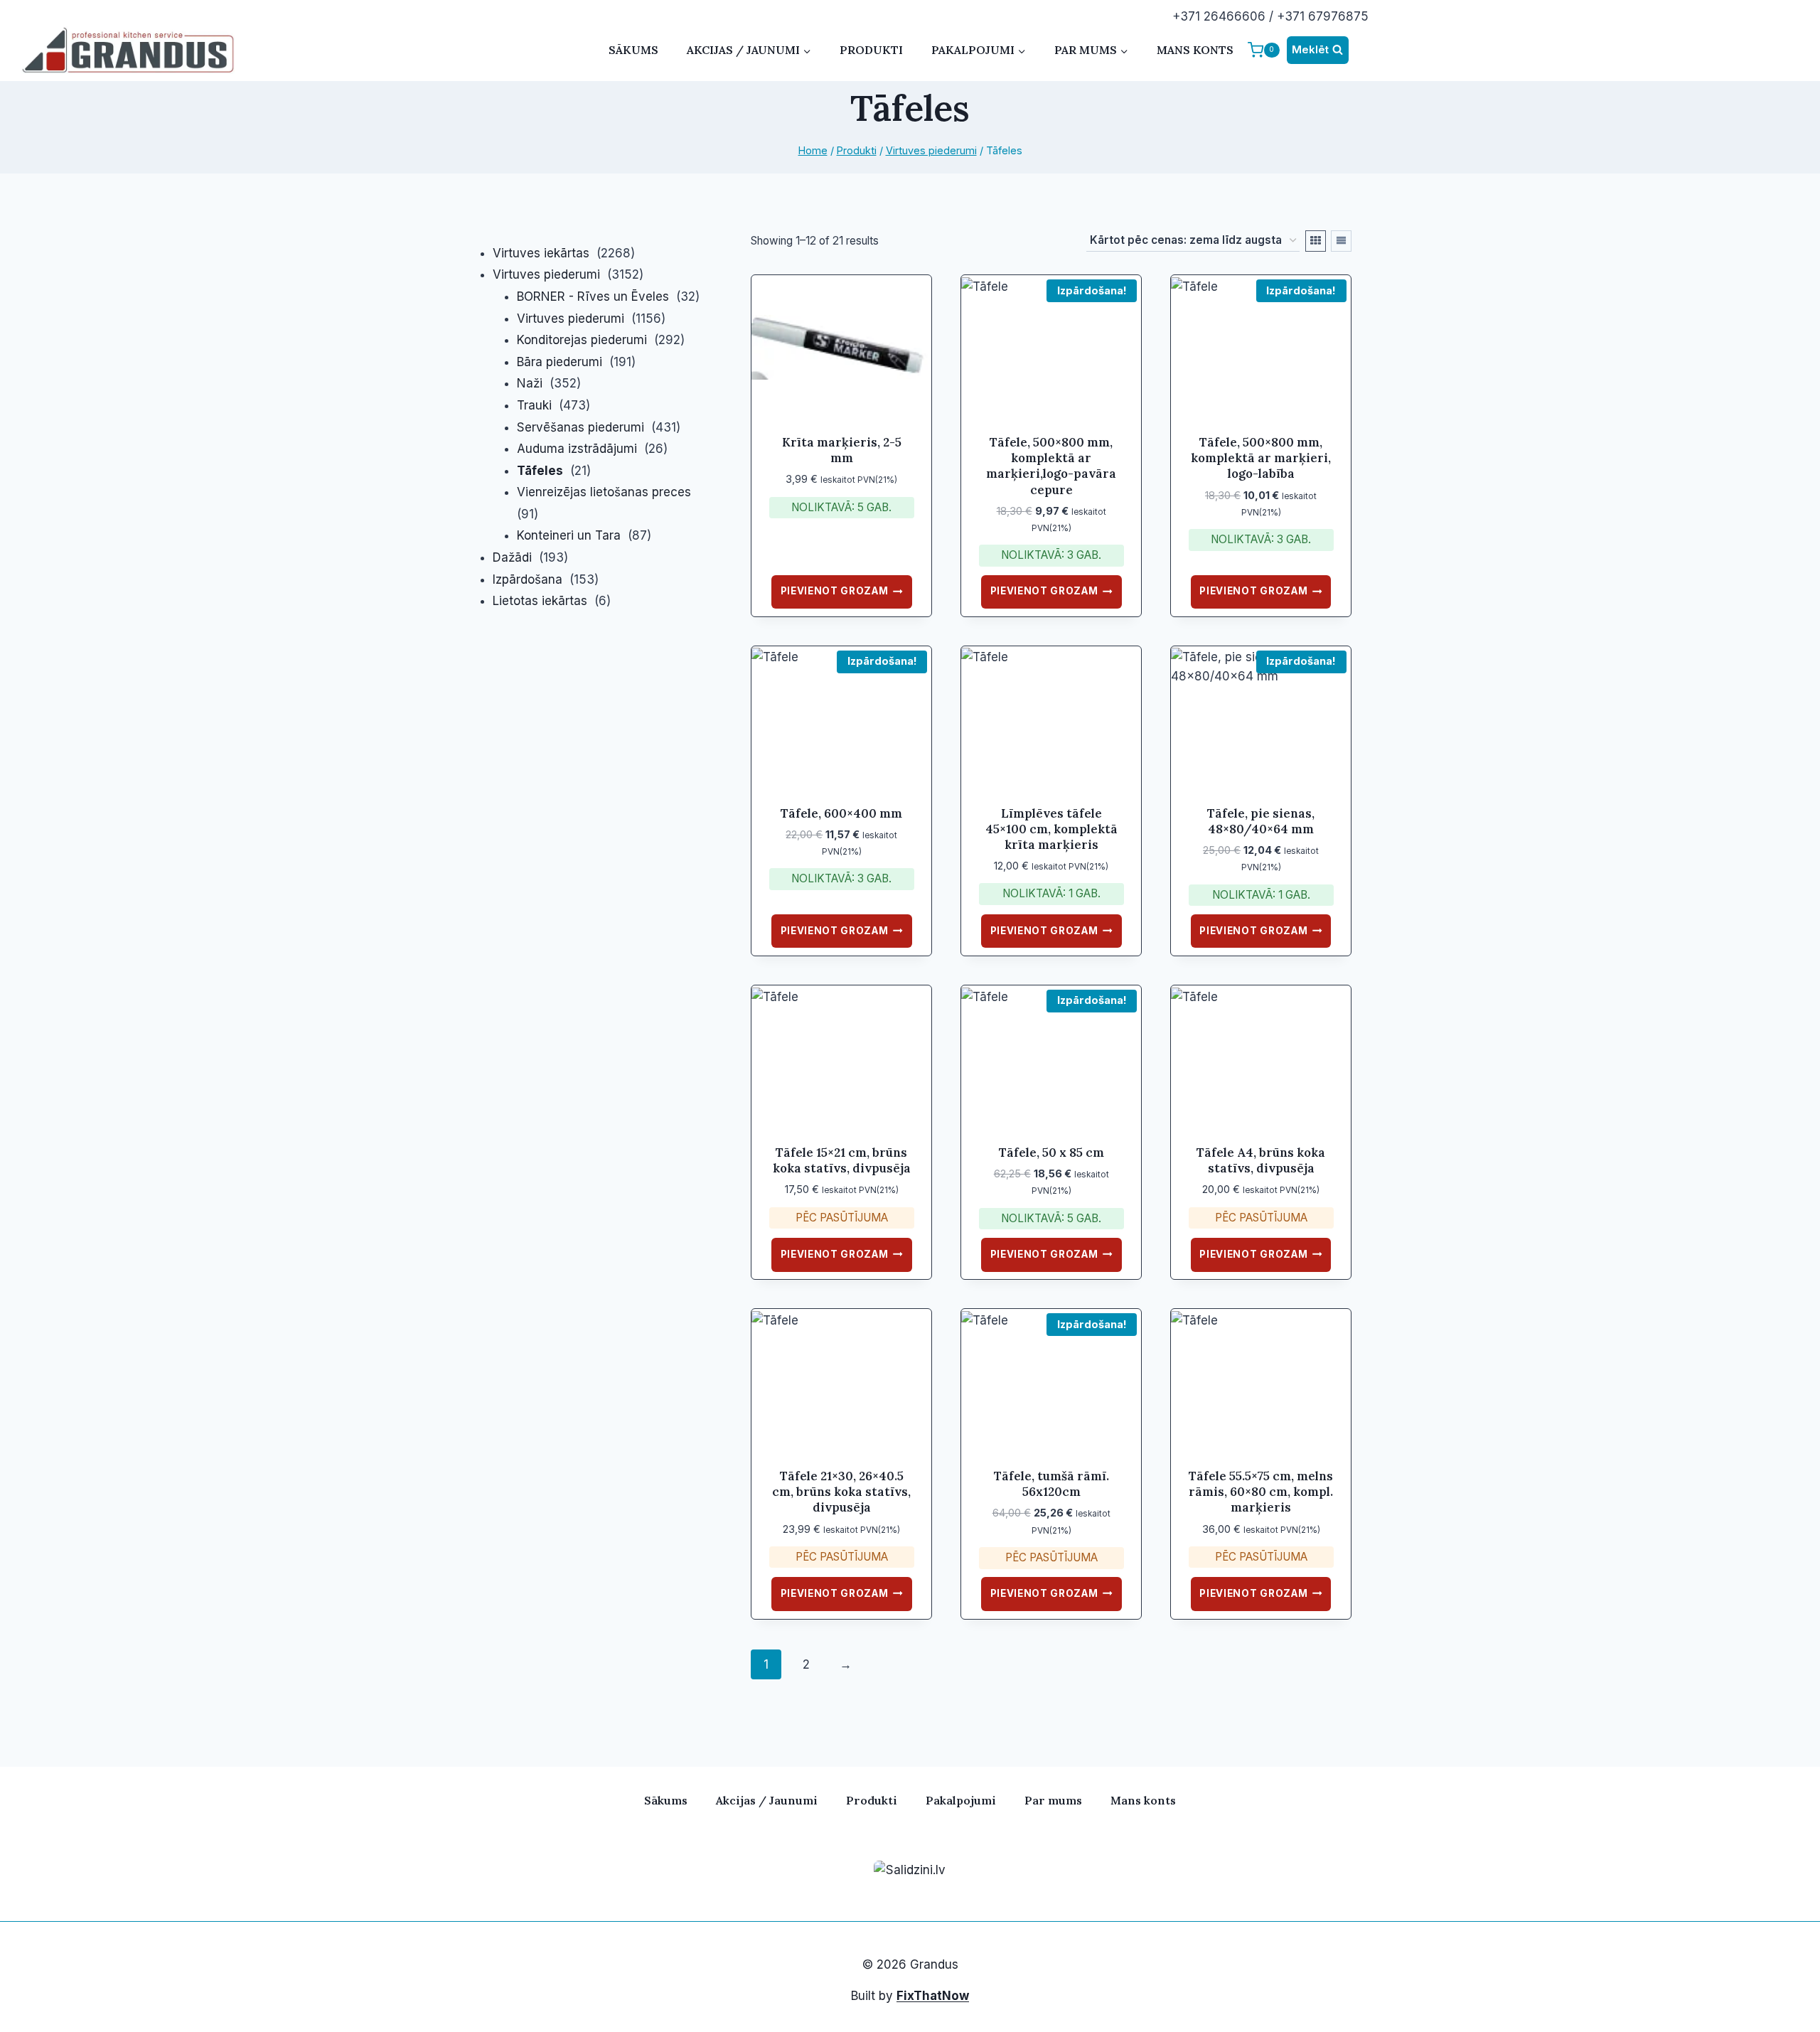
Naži (530, 383)
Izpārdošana (528, 579)
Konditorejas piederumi (582, 340)
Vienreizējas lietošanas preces (604, 492)
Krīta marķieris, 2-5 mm (842, 450)
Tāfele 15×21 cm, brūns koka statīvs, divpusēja (842, 1160)
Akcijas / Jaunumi (767, 1800)
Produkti (871, 50)
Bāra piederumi (560, 362)
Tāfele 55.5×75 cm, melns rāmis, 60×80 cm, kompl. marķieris (1261, 1492)
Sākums (633, 50)
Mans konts (1195, 50)
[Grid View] (1316, 241)
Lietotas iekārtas (540, 601)
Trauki (534, 405)
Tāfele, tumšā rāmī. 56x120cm (1051, 1484)
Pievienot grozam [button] (835, 591)
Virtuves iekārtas (541, 253)
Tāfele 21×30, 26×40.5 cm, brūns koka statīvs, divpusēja (841, 1492)
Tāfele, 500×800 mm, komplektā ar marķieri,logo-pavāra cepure (1051, 466)
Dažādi (512, 557)
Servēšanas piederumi (580, 427)
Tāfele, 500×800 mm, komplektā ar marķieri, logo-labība (1261, 458)
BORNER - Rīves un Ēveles (593, 296)
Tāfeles (540, 471)
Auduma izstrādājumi (577, 449)
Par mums (1053, 1800)
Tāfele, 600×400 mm (841, 813)
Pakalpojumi (961, 1800)
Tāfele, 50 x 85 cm (1051, 1153)
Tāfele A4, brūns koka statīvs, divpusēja (1261, 1160)
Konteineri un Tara (569, 535)
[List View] (1341, 241)
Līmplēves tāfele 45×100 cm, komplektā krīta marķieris (1051, 829)
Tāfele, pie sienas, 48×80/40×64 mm (1261, 821)
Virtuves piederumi (546, 274)
